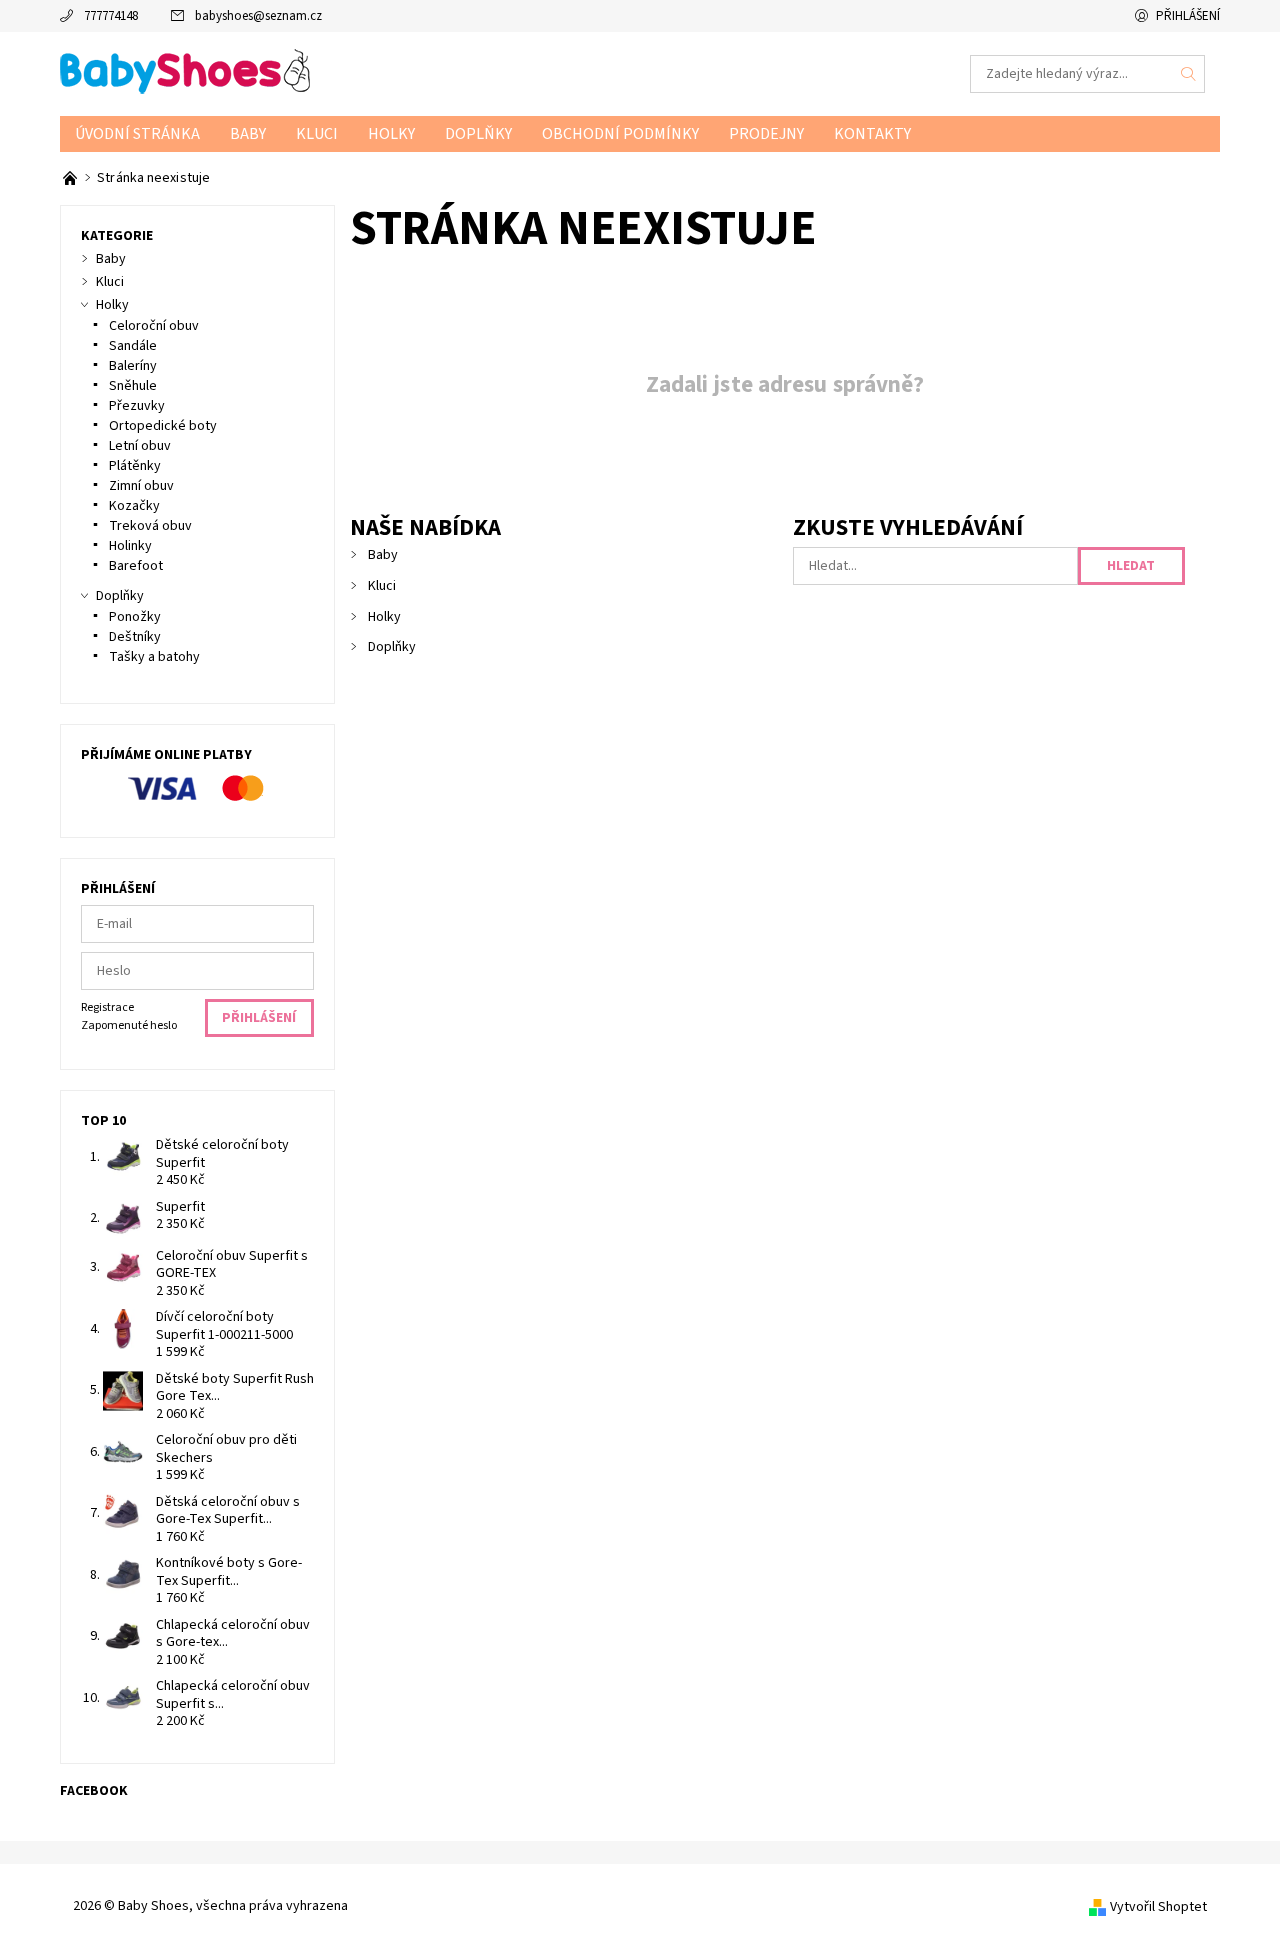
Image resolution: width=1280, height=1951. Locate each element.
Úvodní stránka (137, 134)
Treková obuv (150, 526)
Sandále (133, 346)
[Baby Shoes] (185, 73)
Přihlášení (1188, 16)
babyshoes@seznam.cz (258, 16)
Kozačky (134, 506)
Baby (248, 134)
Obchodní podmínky (620, 134)
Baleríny (133, 366)
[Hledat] (1189, 74)
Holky (391, 134)
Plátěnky (135, 466)
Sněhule (133, 386)
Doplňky (478, 134)
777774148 (111, 16)
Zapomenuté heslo (129, 1025)
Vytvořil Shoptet (1158, 1907)
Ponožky (135, 617)
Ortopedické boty (163, 426)
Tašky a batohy (154, 657)
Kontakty (872, 134)
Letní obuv (140, 446)
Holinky (130, 546)
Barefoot (136, 566)
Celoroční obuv (154, 326)
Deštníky (135, 637)
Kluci (317, 134)
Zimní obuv (141, 486)
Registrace (107, 1007)
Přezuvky (137, 406)
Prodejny (766, 134)
